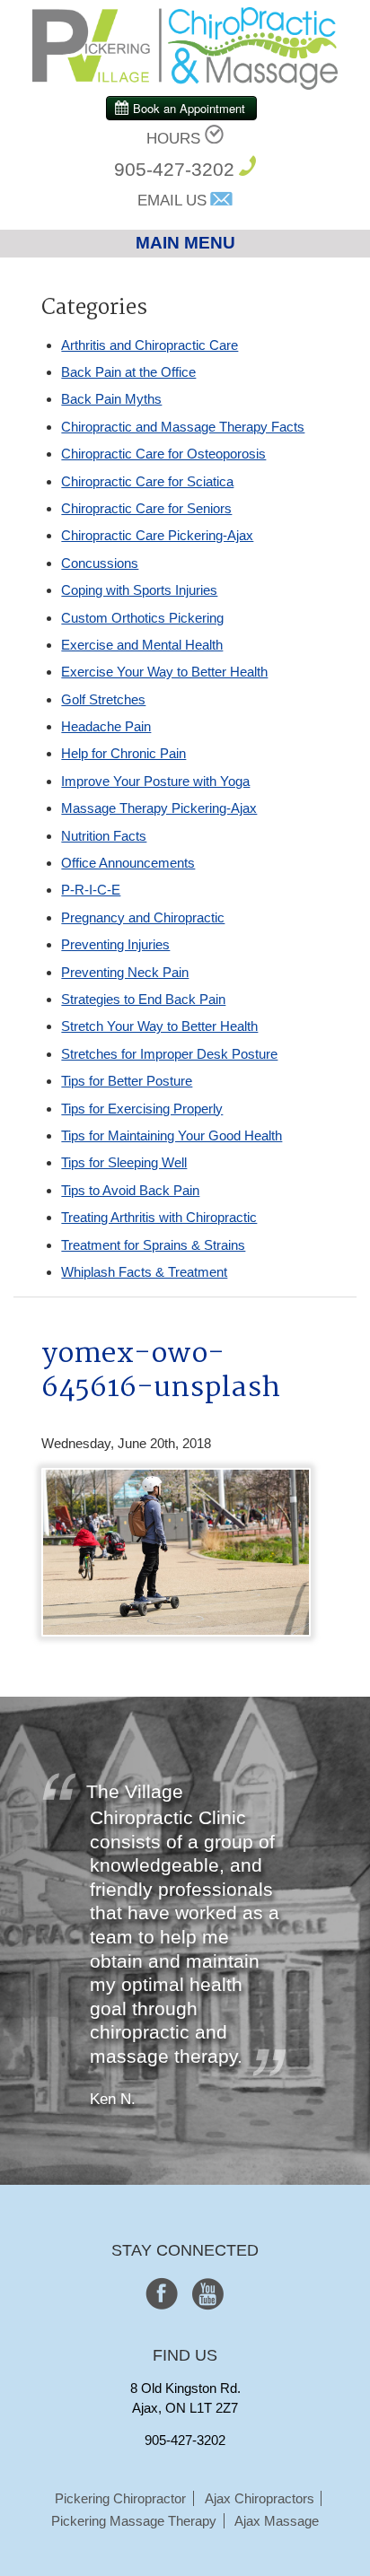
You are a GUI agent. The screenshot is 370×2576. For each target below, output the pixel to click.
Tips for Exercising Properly (142, 1109)
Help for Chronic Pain (123, 753)
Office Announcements (128, 863)
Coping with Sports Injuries (139, 590)
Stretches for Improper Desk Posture (169, 1054)
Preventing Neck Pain (125, 972)
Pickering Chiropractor (120, 2498)
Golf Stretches (103, 699)
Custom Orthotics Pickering (142, 618)
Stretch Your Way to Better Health (159, 1026)
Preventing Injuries (115, 944)
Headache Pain (106, 726)
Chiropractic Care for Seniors (146, 508)
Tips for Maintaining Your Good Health (172, 1135)
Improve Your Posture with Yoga (155, 781)
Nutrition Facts (104, 836)
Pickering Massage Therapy (134, 2521)
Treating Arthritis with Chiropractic (159, 1217)
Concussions (100, 563)
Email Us (172, 201)
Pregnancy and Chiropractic (143, 917)
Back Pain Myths (111, 399)
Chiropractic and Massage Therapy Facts (183, 427)
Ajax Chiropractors (260, 2498)
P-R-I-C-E (91, 890)
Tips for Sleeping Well (124, 1162)
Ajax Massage (277, 2521)
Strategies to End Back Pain (143, 999)
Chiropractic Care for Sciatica (147, 481)
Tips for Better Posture (127, 1081)
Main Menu (185, 243)
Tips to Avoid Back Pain (130, 1190)
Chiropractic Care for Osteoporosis (163, 454)
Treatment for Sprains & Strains (153, 1245)
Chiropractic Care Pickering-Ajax (157, 535)
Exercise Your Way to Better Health (164, 672)
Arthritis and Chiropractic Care (150, 345)
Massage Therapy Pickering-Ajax (159, 808)
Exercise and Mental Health (142, 645)
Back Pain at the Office (128, 372)
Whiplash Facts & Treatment (144, 1272)
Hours (173, 139)
